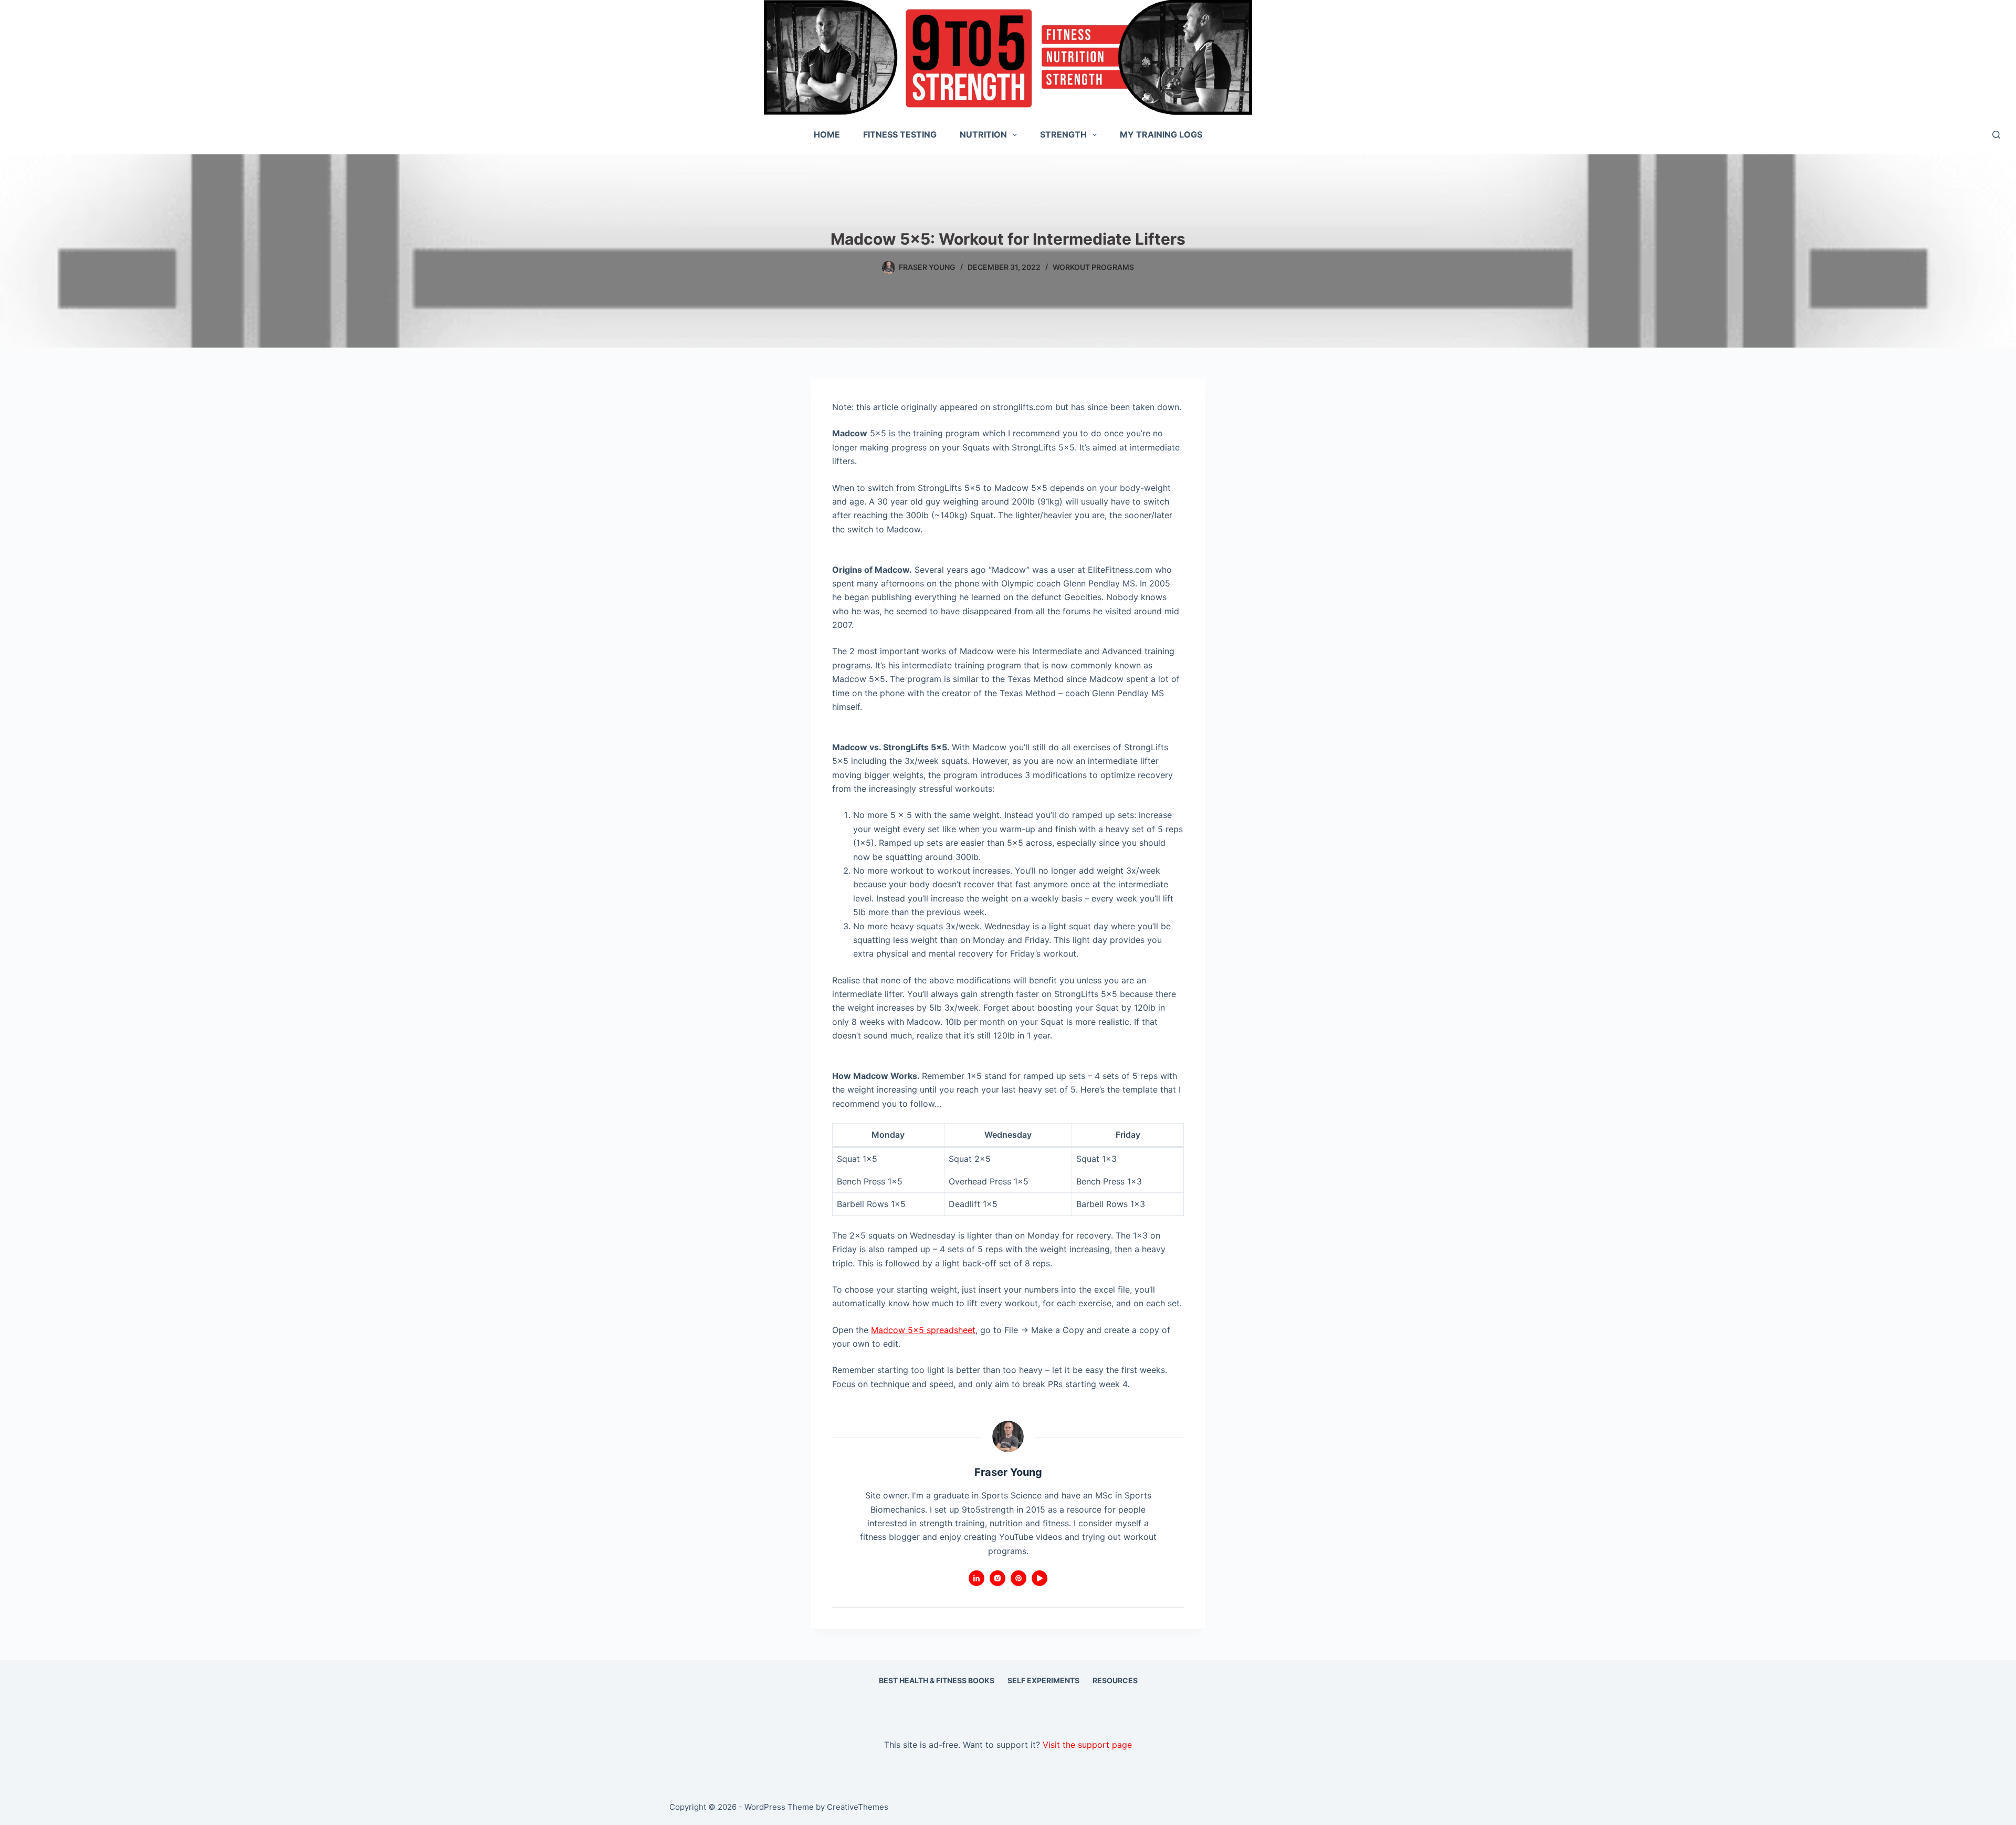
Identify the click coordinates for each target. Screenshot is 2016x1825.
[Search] (1996, 135)
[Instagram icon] (997, 1578)
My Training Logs (1161, 134)
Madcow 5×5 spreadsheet (923, 1330)
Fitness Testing (900, 134)
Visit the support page (1087, 1745)
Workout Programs (1093, 267)
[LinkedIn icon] (976, 1578)
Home (827, 134)
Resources (1115, 1680)
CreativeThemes (858, 1807)
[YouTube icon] (1039, 1578)
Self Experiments (1043, 1680)
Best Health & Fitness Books (937, 1680)
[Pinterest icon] (1018, 1578)
